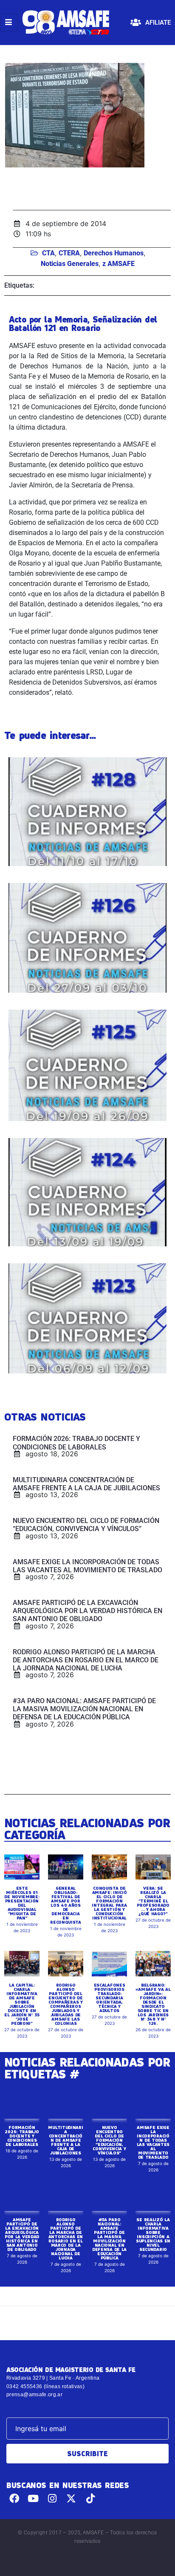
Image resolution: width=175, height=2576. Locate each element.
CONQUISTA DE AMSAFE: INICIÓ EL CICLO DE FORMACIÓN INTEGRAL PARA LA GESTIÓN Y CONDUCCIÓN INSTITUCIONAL (109, 1903)
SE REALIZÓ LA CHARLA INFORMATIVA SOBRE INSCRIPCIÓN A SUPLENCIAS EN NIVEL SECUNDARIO (153, 2234)
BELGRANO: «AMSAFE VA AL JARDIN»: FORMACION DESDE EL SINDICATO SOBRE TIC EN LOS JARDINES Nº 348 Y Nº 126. (153, 2004)
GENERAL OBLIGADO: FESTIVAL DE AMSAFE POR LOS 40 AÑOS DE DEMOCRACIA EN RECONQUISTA (66, 1905)
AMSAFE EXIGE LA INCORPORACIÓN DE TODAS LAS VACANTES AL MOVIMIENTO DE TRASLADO (153, 2142)
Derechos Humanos (114, 253)
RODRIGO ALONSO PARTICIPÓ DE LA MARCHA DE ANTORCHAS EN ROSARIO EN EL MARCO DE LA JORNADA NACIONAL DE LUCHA (66, 2239)
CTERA (69, 253)
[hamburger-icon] (9, 23)
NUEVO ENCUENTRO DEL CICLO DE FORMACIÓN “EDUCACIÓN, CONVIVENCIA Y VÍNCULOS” (109, 2140)
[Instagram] (52, 2498)
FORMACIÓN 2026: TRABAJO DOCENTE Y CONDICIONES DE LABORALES (22, 2136)
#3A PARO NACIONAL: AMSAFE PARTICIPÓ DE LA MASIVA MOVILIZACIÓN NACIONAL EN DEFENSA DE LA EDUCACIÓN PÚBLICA (109, 2239)
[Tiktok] (90, 2498)
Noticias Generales (70, 264)
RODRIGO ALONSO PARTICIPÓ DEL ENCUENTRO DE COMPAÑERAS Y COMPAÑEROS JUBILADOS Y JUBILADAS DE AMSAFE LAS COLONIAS (65, 2004)
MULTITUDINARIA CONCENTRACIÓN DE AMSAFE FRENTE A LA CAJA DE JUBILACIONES (65, 2140)
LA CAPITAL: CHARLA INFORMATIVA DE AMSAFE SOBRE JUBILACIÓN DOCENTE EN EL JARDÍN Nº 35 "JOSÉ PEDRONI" (22, 2004)
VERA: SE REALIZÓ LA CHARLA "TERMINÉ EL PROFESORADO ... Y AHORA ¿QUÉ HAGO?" (153, 1901)
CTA (48, 253)
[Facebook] (14, 2498)
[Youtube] (33, 2498)
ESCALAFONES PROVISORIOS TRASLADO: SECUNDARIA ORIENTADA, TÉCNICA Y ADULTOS (110, 1998)
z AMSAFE (119, 264)
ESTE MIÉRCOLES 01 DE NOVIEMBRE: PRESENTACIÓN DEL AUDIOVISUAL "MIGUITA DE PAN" (22, 1903)
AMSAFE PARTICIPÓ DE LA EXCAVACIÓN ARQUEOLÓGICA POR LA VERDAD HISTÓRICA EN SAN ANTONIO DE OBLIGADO (22, 2234)
